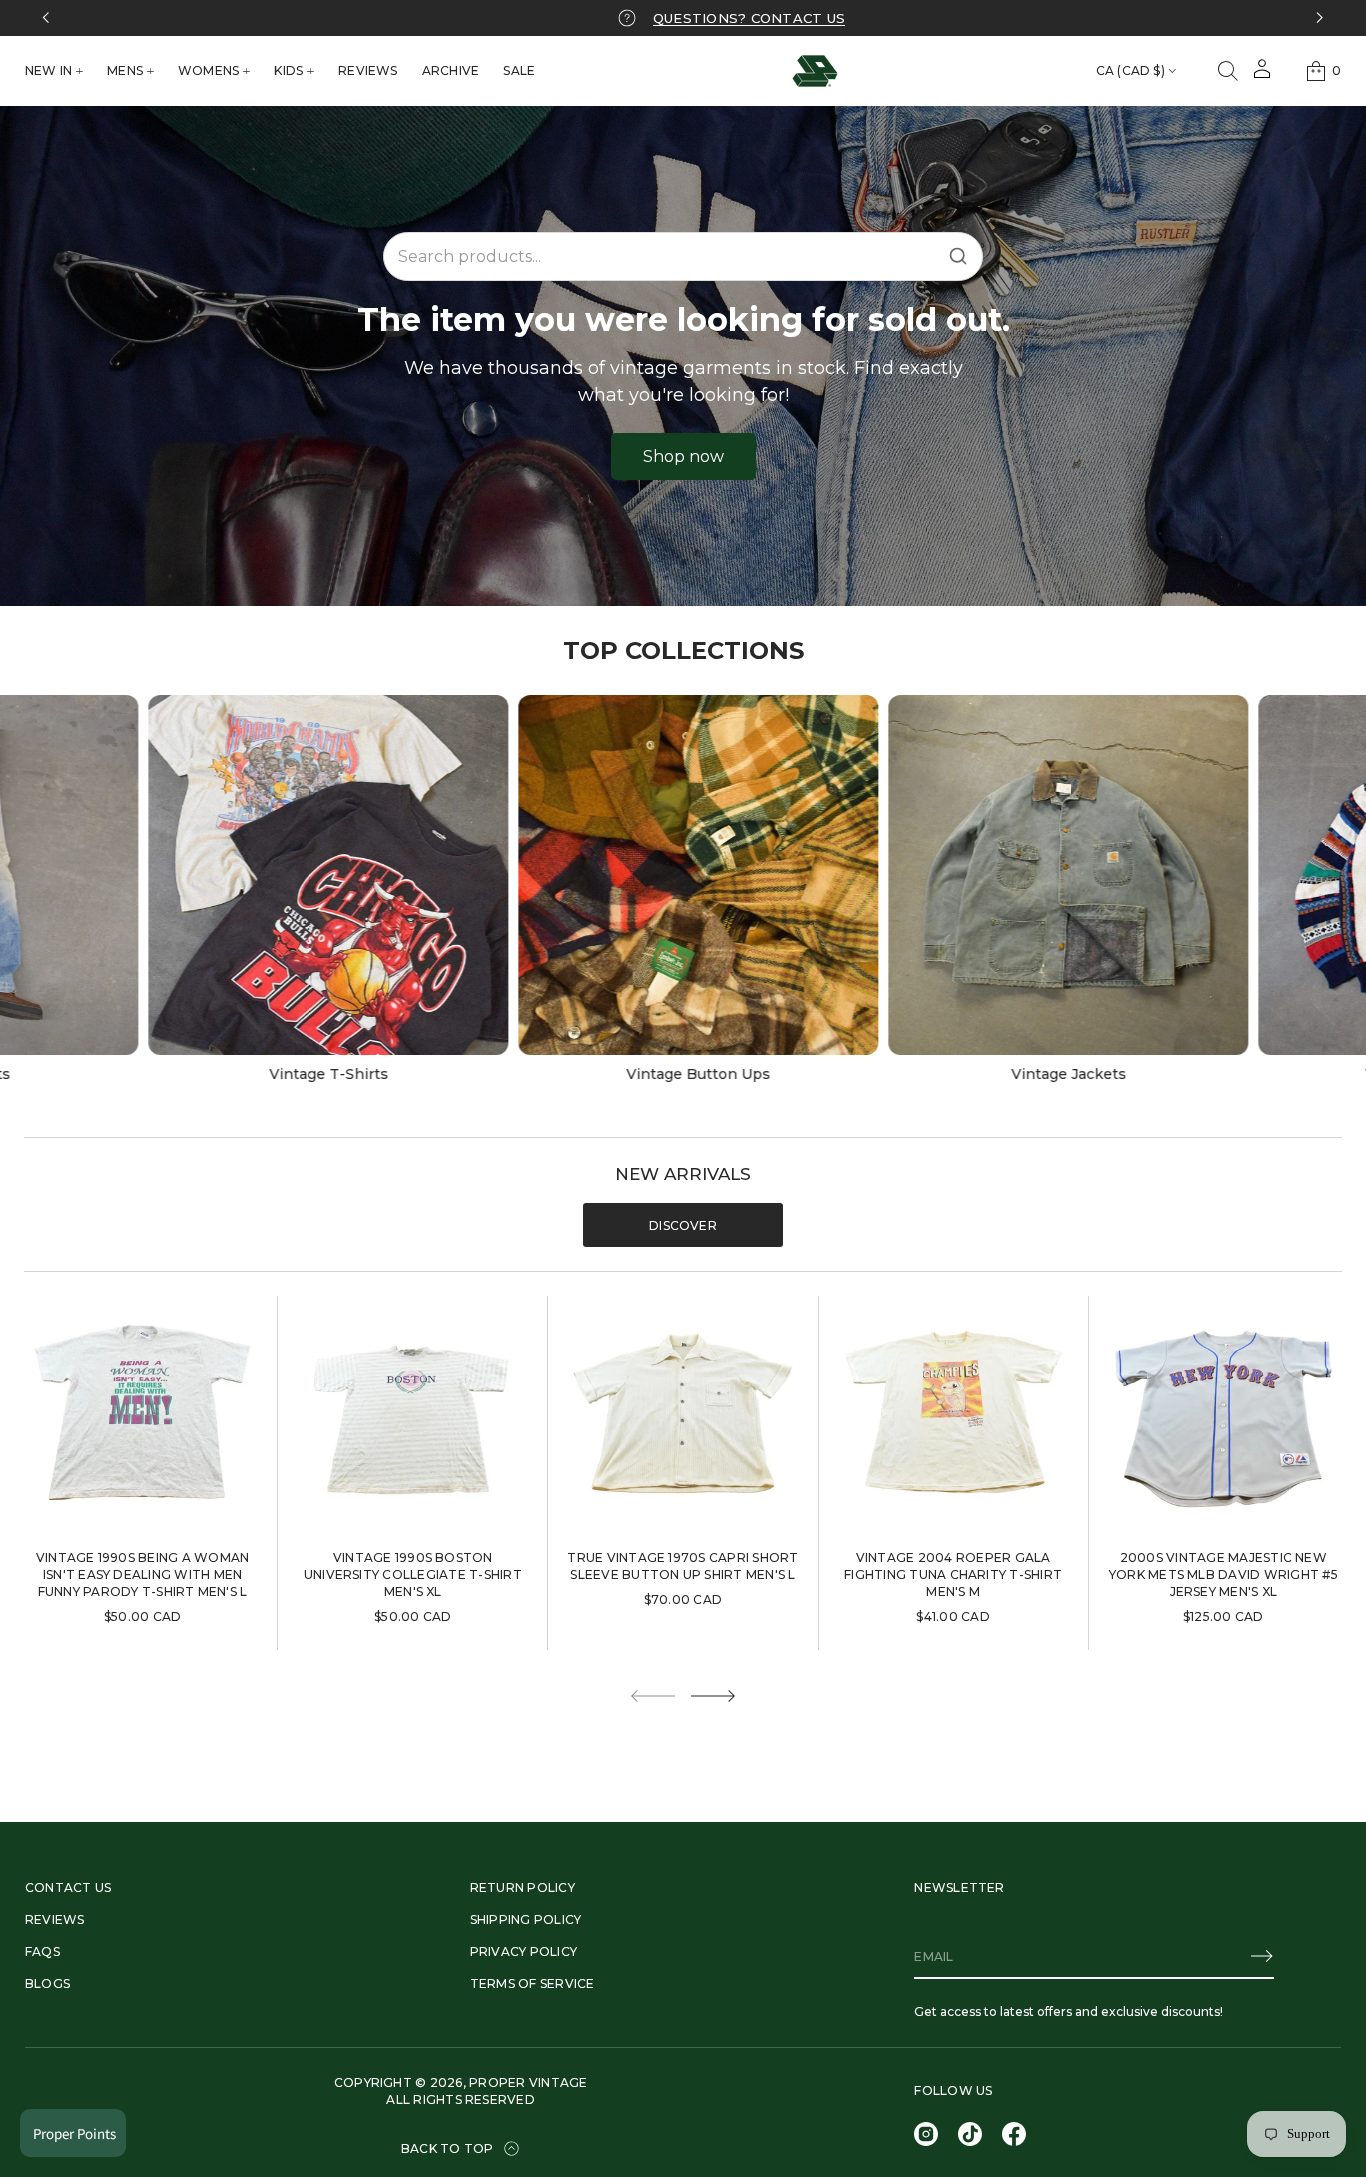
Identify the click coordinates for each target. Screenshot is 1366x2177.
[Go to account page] (1262, 75)
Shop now (683, 456)
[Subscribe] (1262, 1956)
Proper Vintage (528, 2082)
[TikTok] (970, 2134)
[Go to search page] (1228, 71)
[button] (1228, 71)
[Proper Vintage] (815, 71)
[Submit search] (958, 256)
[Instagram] (926, 2134)
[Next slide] (713, 1696)
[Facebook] (1014, 2134)
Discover (683, 1225)
